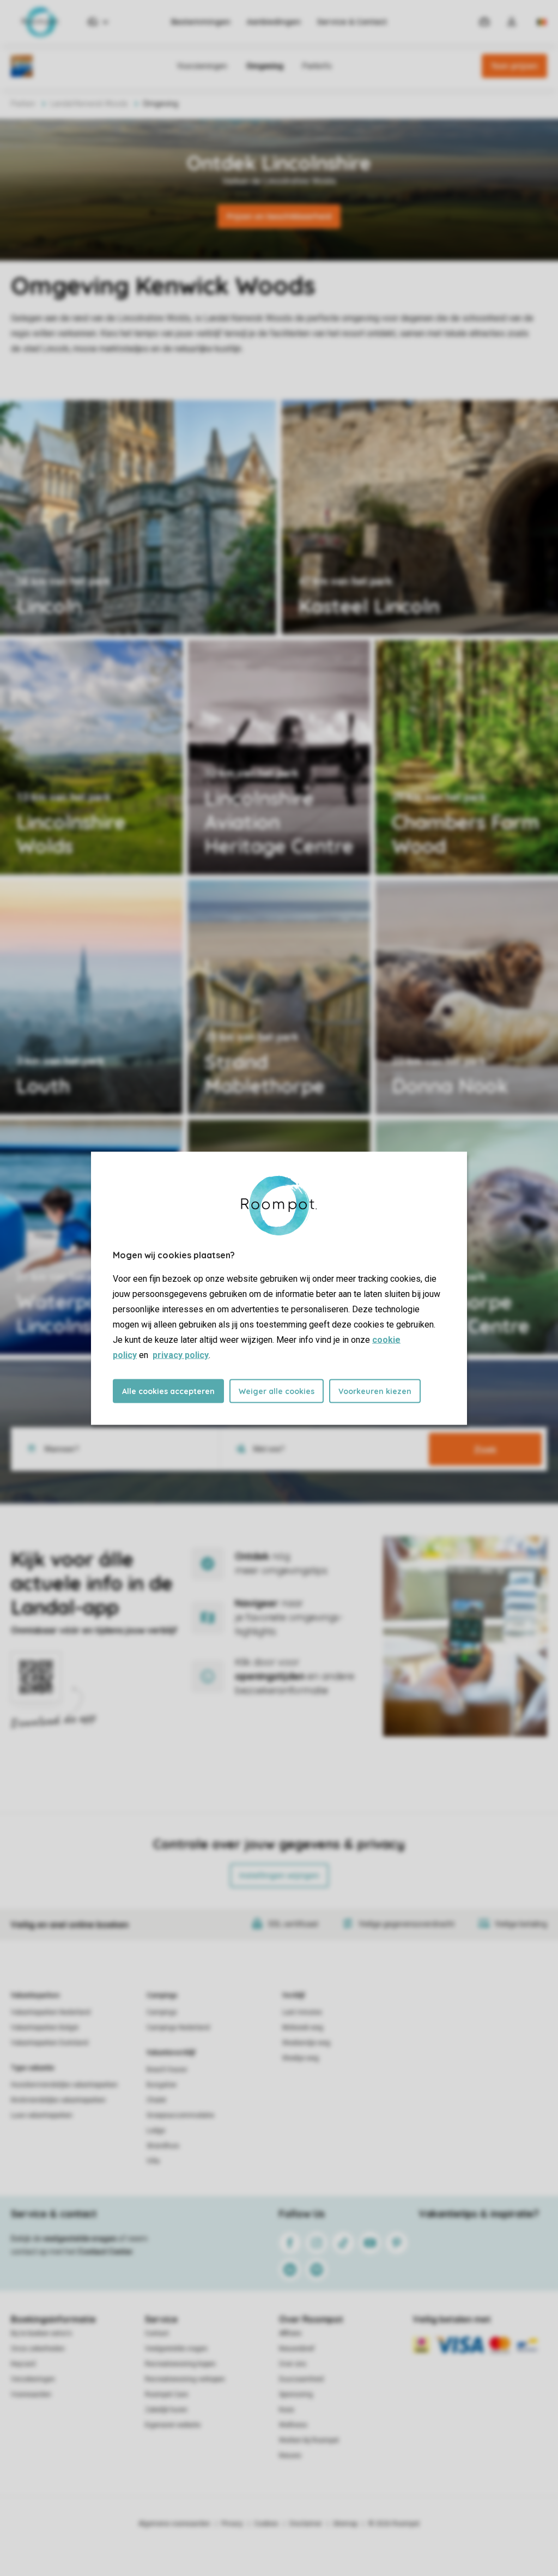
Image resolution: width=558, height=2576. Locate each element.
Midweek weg (303, 2028)
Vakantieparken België (45, 2028)
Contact (157, 2333)
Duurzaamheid (301, 2379)
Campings (162, 1995)
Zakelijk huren (166, 2410)
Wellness (293, 2425)
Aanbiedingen (274, 22)
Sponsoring (296, 2394)
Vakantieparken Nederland (51, 2012)
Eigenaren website (173, 2425)
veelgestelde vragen (80, 2239)
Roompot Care (166, 2394)
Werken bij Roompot (309, 2440)
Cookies (266, 2524)
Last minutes (302, 2012)
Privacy (232, 2524)
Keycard (23, 2364)
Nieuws (290, 2456)
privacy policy (181, 1355)
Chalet (156, 2100)
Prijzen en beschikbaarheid (279, 216)
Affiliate (290, 2333)
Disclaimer (306, 2524)
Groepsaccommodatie (180, 2115)
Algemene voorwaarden (174, 2524)
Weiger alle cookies (277, 1391)
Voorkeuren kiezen (375, 1391)
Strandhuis (163, 2146)
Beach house (167, 2070)
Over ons (293, 2364)
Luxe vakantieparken (42, 2115)
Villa (153, 2161)
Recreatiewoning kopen (180, 2364)
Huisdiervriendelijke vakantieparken (64, 2085)
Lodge (156, 2131)
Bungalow (162, 2085)
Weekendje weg (306, 2043)
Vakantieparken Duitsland (50, 2043)
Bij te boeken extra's (41, 2333)
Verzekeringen (33, 2379)
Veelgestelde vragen (176, 2349)
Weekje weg (301, 2058)
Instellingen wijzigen (279, 1875)
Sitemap (345, 2524)
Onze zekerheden (38, 2349)
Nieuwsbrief (297, 2349)
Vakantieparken (35, 1995)
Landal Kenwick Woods (89, 104)
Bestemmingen (201, 22)
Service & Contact (352, 22)
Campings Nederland (178, 2028)
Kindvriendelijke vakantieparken (58, 2100)
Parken (23, 104)
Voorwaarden (31, 2394)
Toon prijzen (514, 66)
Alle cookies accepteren (168, 1391)
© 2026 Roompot (394, 2524)
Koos (287, 2410)
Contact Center (105, 2252)
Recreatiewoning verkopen (185, 2379)
